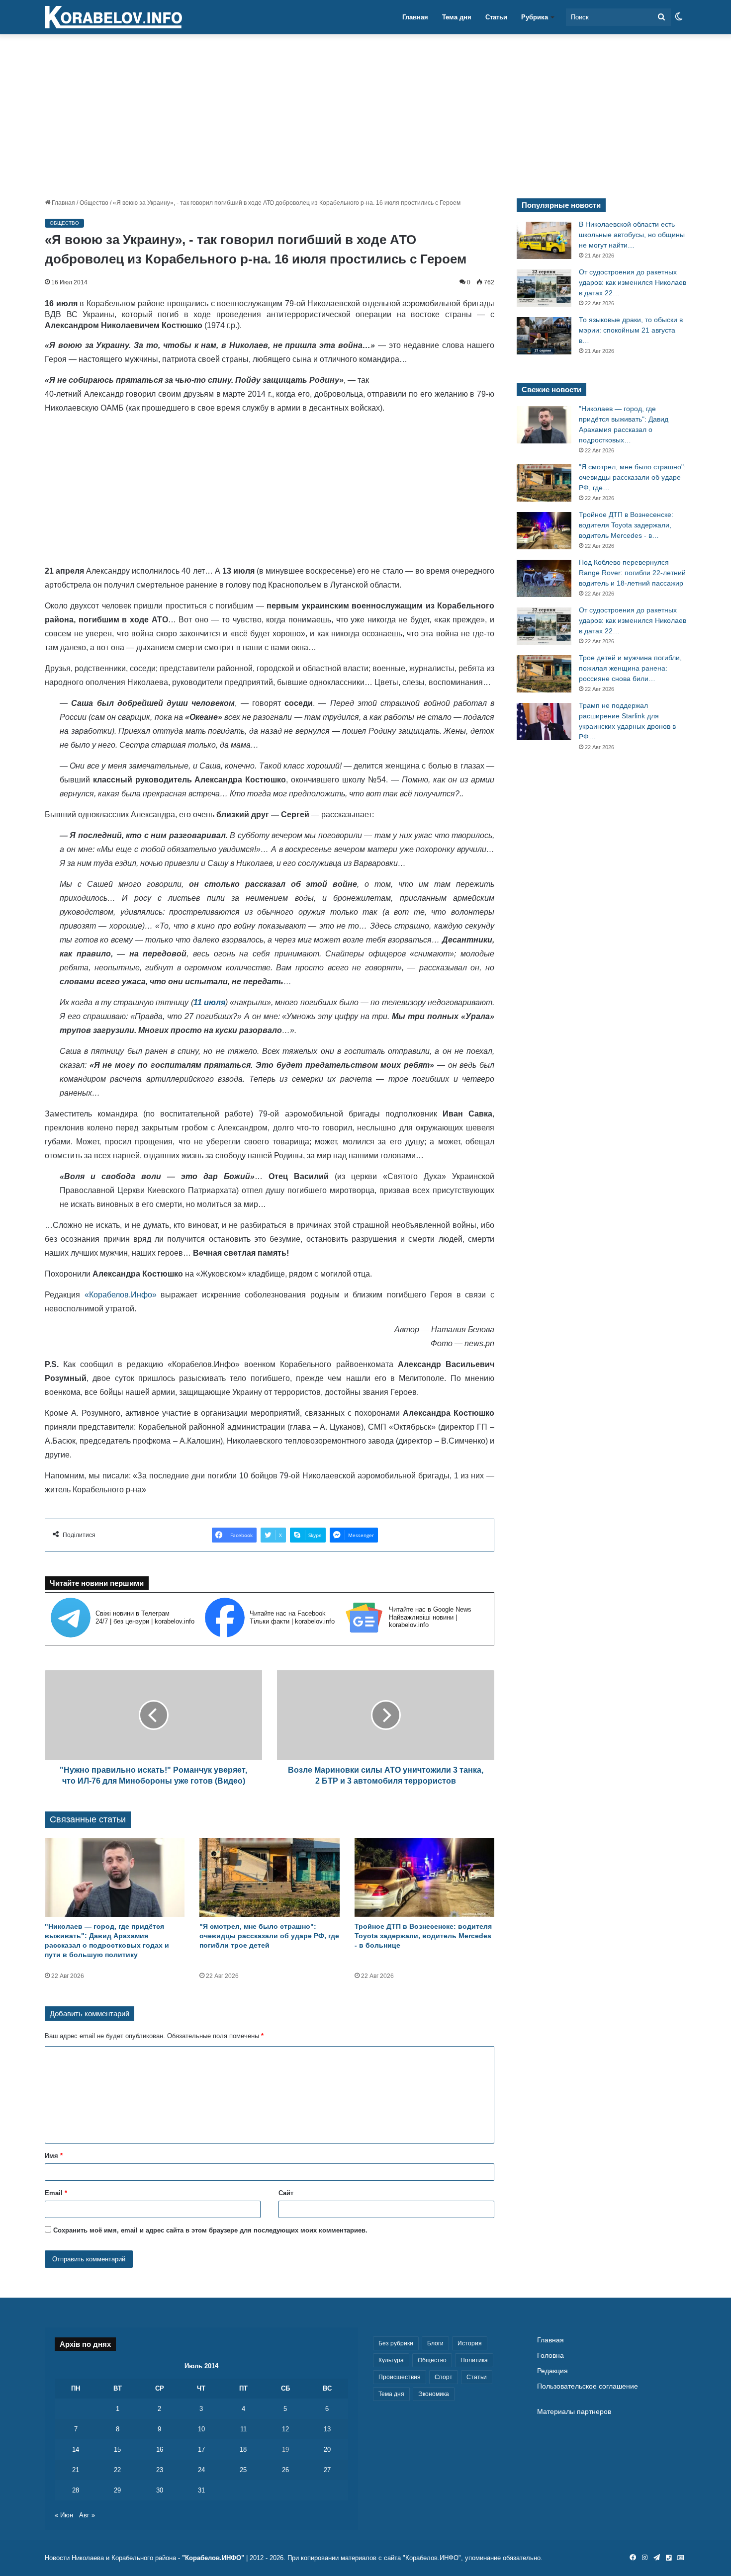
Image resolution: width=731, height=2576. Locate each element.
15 (117, 2449)
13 (327, 2429)
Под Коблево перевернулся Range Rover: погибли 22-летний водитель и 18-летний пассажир (632, 573)
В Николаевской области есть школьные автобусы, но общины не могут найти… (632, 235)
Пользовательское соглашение (588, 2386)
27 (327, 2470)
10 (201, 2429)
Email (56, 2193)
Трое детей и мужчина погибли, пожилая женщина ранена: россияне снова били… (630, 668)
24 (201, 2470)
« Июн (64, 2515)
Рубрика (535, 17)
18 (243, 2449)
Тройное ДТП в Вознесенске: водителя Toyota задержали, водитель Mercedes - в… (626, 525)
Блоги (435, 2343)
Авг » (87, 2515)
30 (160, 2490)
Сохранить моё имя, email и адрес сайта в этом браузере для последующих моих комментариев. (210, 2230)
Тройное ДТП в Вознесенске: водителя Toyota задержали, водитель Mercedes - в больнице (423, 1936)
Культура (391, 2360)
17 (201, 2449)
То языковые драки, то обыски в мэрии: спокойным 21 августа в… (631, 330)
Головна (550, 2356)
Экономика (434, 2394)
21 (76, 2470)
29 (117, 2490)
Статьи (496, 17)
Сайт (286, 2193)
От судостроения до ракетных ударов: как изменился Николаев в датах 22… (633, 282)
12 (285, 2429)
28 (76, 2490)
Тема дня (457, 17)
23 (160, 2470)
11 (243, 2429)
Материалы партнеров (574, 2412)
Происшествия (400, 2377)
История (470, 2343)
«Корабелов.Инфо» (121, 1295)
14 (76, 2449)
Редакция (552, 2371)
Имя (54, 2156)
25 (243, 2470)
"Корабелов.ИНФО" (213, 2558)
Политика (474, 2360)
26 (285, 2470)
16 (160, 2449)
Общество (94, 203)
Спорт (444, 2377)
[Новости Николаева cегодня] (113, 17)
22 (117, 2470)
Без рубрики (396, 2343)
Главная (415, 17)
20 (327, 2449)
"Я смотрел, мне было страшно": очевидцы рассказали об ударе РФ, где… (632, 477)
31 (201, 2490)
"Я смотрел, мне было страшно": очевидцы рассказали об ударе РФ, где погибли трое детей (269, 1936)
